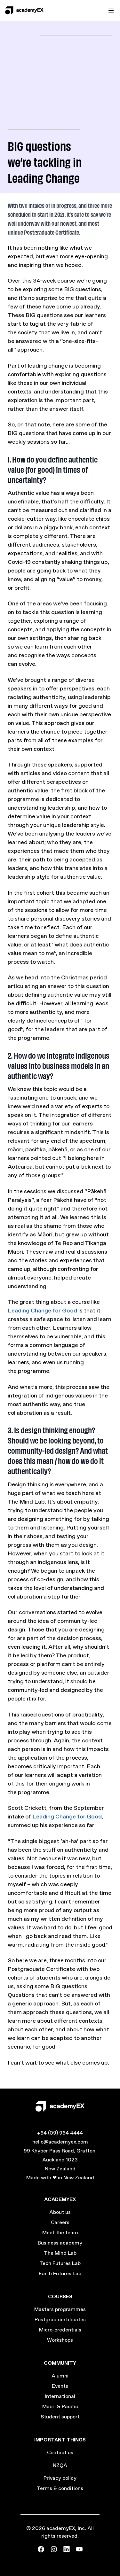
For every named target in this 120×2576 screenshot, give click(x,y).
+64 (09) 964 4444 (60, 2133)
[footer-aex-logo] (60, 2106)
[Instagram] (54, 2549)
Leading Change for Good (42, 1311)
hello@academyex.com (60, 2142)
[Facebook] (41, 2549)
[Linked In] (67, 2549)
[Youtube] (79, 2549)
